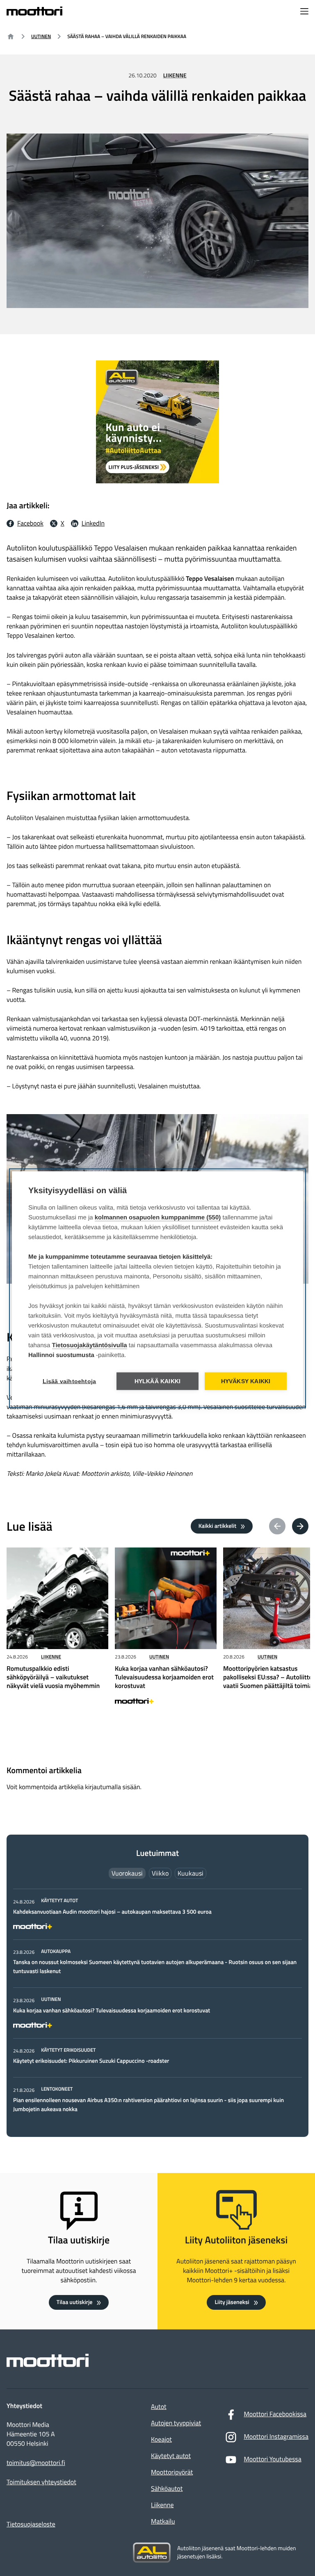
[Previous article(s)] (277, 1526)
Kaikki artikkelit (217, 1526)
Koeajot (161, 2440)
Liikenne (175, 76)
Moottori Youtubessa (272, 2459)
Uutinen (41, 36)
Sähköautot (167, 2489)
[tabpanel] (157, 2005)
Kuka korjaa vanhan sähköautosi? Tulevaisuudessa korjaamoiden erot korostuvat (112, 2011)
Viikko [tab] (160, 1873)
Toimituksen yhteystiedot (41, 2482)
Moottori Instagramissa (276, 2437)
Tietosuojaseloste (31, 2524)
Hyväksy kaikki (246, 1381)
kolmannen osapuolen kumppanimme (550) (158, 1217)
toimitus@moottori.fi (36, 2463)
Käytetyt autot (171, 2456)
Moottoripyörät (172, 2472)
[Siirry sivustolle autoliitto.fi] (152, 2553)
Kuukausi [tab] (191, 1873)
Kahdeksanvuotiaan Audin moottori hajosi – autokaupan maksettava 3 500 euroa (112, 1912)
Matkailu (163, 2522)
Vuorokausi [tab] (127, 1873)
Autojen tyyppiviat (176, 2423)
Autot (159, 2407)
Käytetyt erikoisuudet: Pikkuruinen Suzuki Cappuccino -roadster (91, 2061)
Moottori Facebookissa (275, 2414)
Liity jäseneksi (232, 2302)
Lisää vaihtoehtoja (70, 1381)
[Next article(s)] (300, 1526)
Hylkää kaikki (158, 1381)
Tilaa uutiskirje (75, 2302)
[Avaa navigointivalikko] (304, 12)
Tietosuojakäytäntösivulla (90, 1345)
